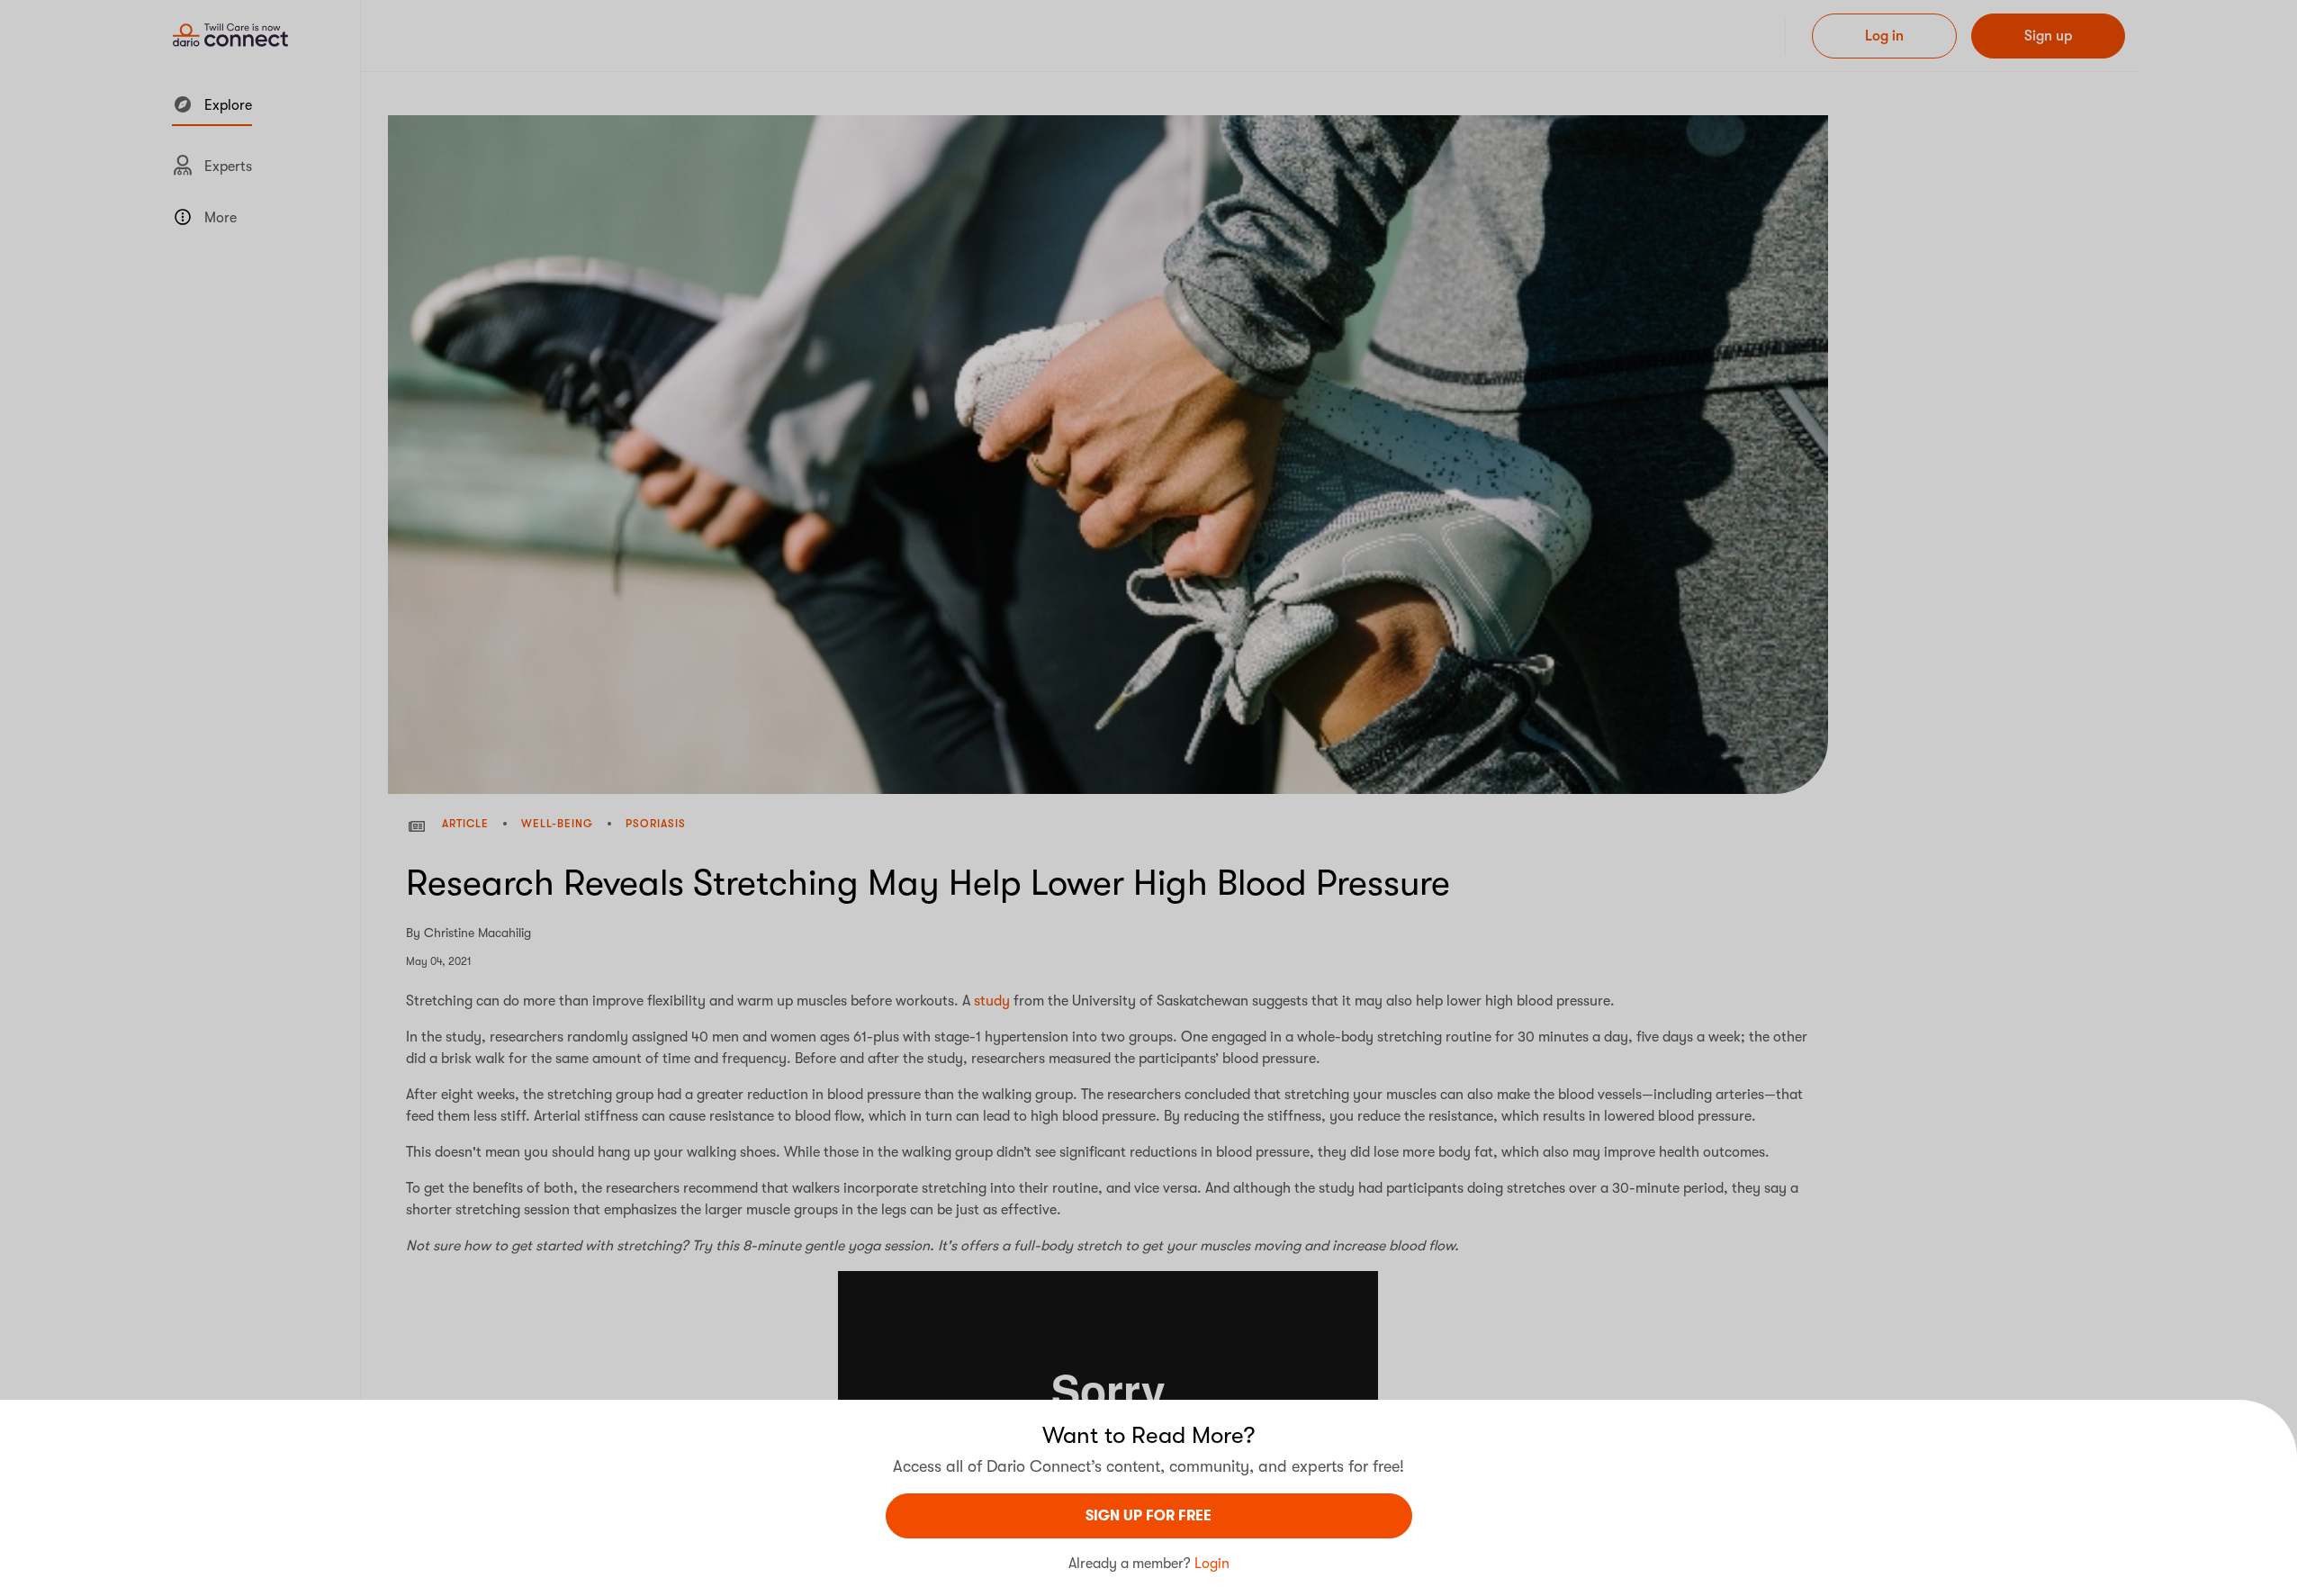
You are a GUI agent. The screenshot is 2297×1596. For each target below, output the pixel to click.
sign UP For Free (1148, 1516)
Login (1212, 1564)
